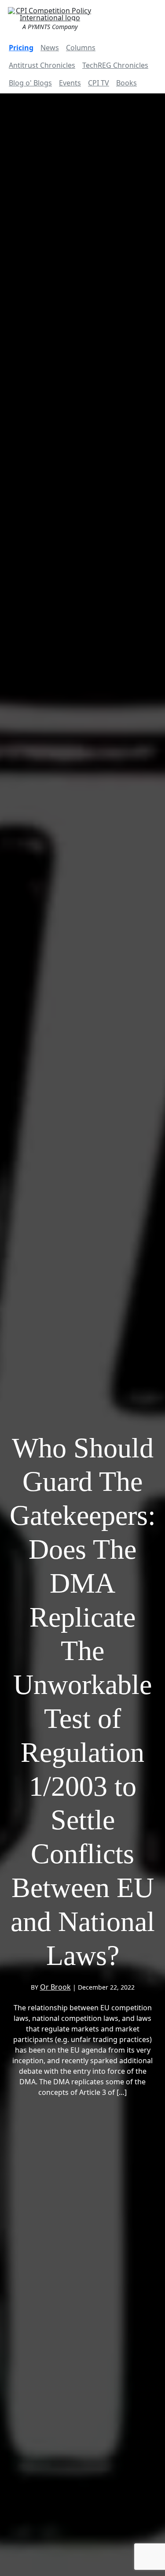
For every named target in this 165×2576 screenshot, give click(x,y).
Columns (81, 48)
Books (126, 83)
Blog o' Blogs (30, 83)
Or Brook (55, 1987)
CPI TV (99, 83)
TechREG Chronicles (115, 65)
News (50, 48)
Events (70, 83)
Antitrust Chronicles (42, 65)
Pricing (21, 48)
